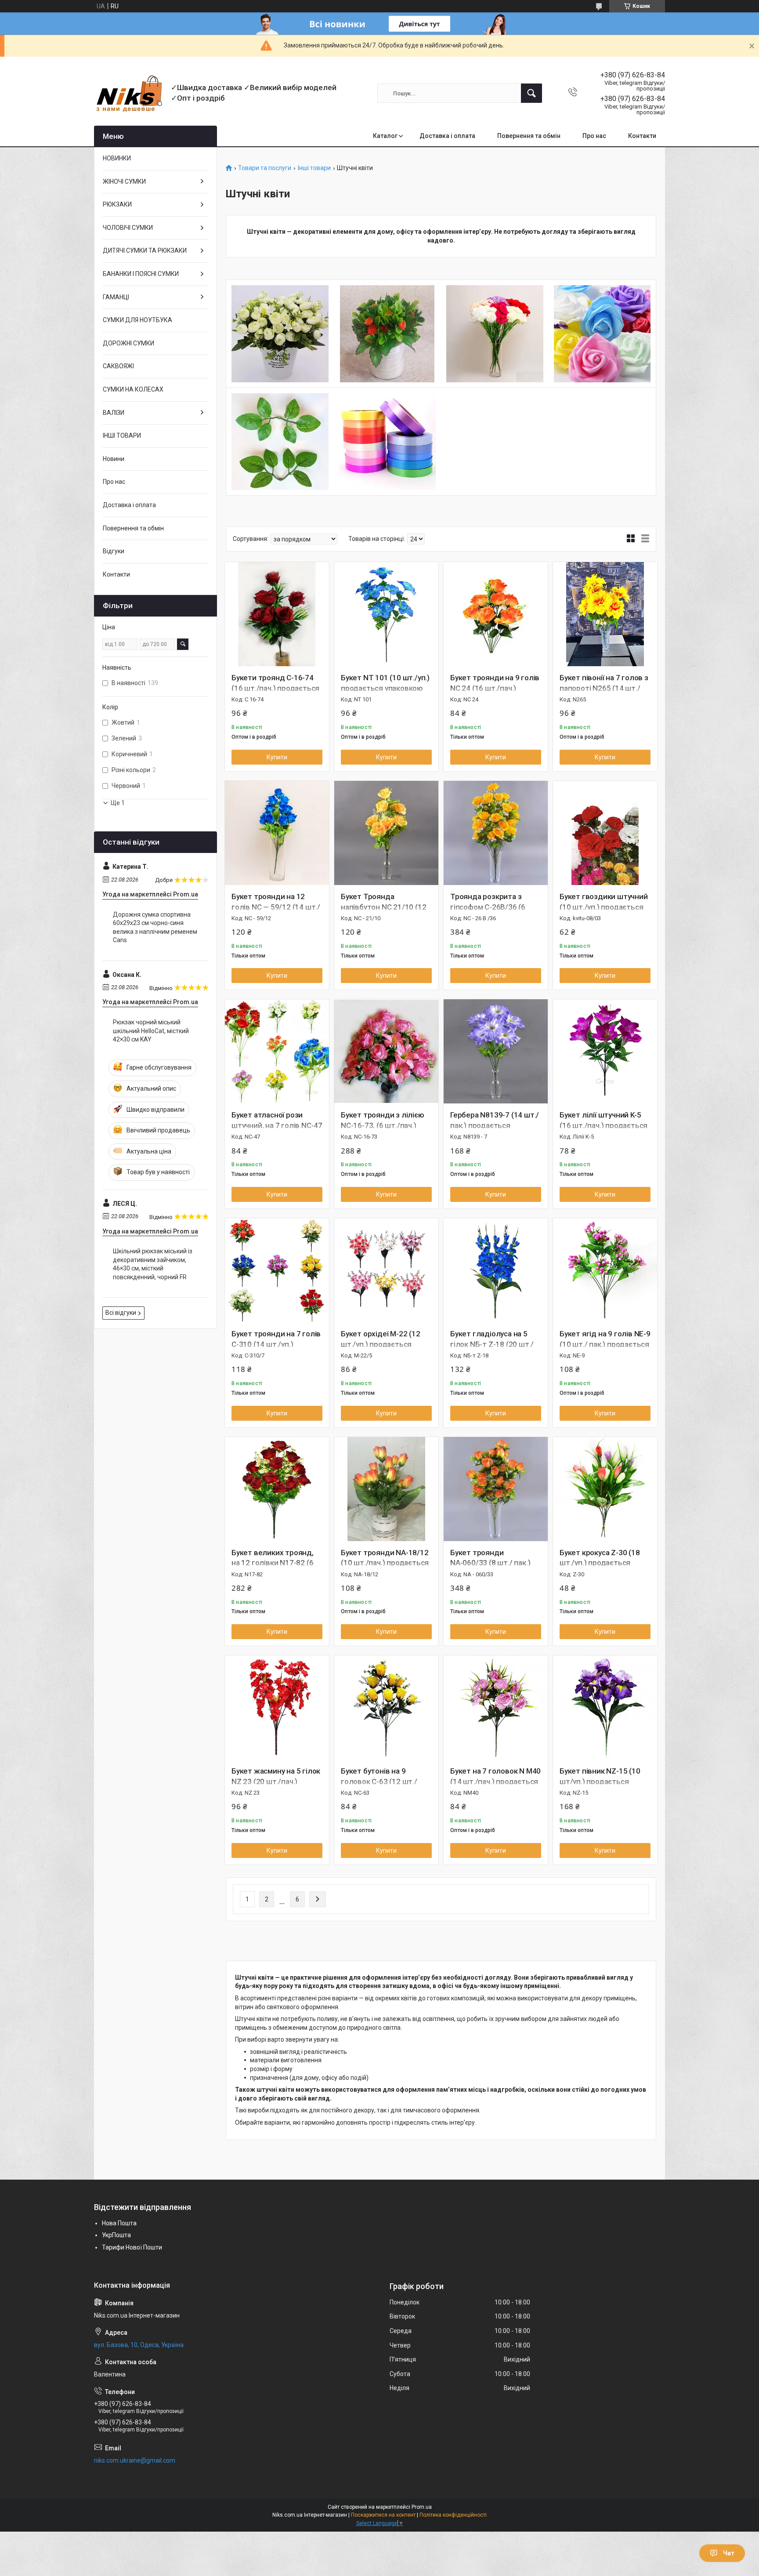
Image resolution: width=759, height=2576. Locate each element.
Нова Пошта (119, 2223)
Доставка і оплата (447, 136)
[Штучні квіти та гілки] (495, 334)
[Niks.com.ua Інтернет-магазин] (129, 93)
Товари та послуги (265, 168)
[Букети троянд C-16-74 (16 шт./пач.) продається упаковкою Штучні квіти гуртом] (277, 614)
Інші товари (314, 168)
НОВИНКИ (117, 158)
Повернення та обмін (529, 136)
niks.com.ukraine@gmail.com (135, 2460)
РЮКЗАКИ (117, 204)
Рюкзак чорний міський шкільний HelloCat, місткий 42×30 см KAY (151, 1031)
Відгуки (114, 551)
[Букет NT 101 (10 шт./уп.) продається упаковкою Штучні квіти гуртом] (386, 614)
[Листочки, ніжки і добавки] (280, 442)
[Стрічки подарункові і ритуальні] (388, 442)
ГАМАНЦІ (116, 297)
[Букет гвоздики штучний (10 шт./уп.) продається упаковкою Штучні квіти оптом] (605, 833)
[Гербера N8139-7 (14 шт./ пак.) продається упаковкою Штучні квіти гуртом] (496, 1051)
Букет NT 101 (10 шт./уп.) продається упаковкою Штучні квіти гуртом (385, 688)
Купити (277, 757)
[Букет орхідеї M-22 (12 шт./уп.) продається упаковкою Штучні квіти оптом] (386, 1270)
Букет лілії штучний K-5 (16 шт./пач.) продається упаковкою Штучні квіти (604, 1125)
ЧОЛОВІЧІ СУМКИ (128, 228)
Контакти (642, 136)
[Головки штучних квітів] (602, 334)
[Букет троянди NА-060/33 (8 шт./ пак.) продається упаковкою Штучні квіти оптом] (496, 1489)
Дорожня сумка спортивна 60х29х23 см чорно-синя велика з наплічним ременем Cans (155, 927)
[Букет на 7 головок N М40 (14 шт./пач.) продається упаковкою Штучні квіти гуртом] (496, 1707)
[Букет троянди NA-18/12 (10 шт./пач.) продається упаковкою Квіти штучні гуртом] (386, 1489)
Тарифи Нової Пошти (132, 2247)
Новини (114, 459)
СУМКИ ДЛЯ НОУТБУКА (137, 320)
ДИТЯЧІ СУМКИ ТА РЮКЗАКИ (145, 250)
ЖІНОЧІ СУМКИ (124, 181)
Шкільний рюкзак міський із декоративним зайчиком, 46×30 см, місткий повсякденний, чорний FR (153, 1264)
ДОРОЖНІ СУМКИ (128, 343)
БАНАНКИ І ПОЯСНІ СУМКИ (141, 274)
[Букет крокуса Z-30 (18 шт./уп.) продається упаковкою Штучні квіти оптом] (605, 1489)
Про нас (594, 136)
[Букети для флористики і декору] (388, 334)
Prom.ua (422, 2507)
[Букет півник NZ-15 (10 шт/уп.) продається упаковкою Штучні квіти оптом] (605, 1707)
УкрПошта (116, 2235)
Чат (729, 2553)
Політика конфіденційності (453, 2515)
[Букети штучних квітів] (280, 334)
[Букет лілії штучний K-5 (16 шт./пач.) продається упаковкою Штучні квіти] (605, 1051)
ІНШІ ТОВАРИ (122, 435)
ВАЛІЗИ (114, 413)
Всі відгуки (121, 1313)
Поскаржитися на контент (383, 2515)
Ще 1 (118, 803)
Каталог (385, 136)
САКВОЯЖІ (118, 366)
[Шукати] (531, 93)
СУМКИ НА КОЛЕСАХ (133, 389)
